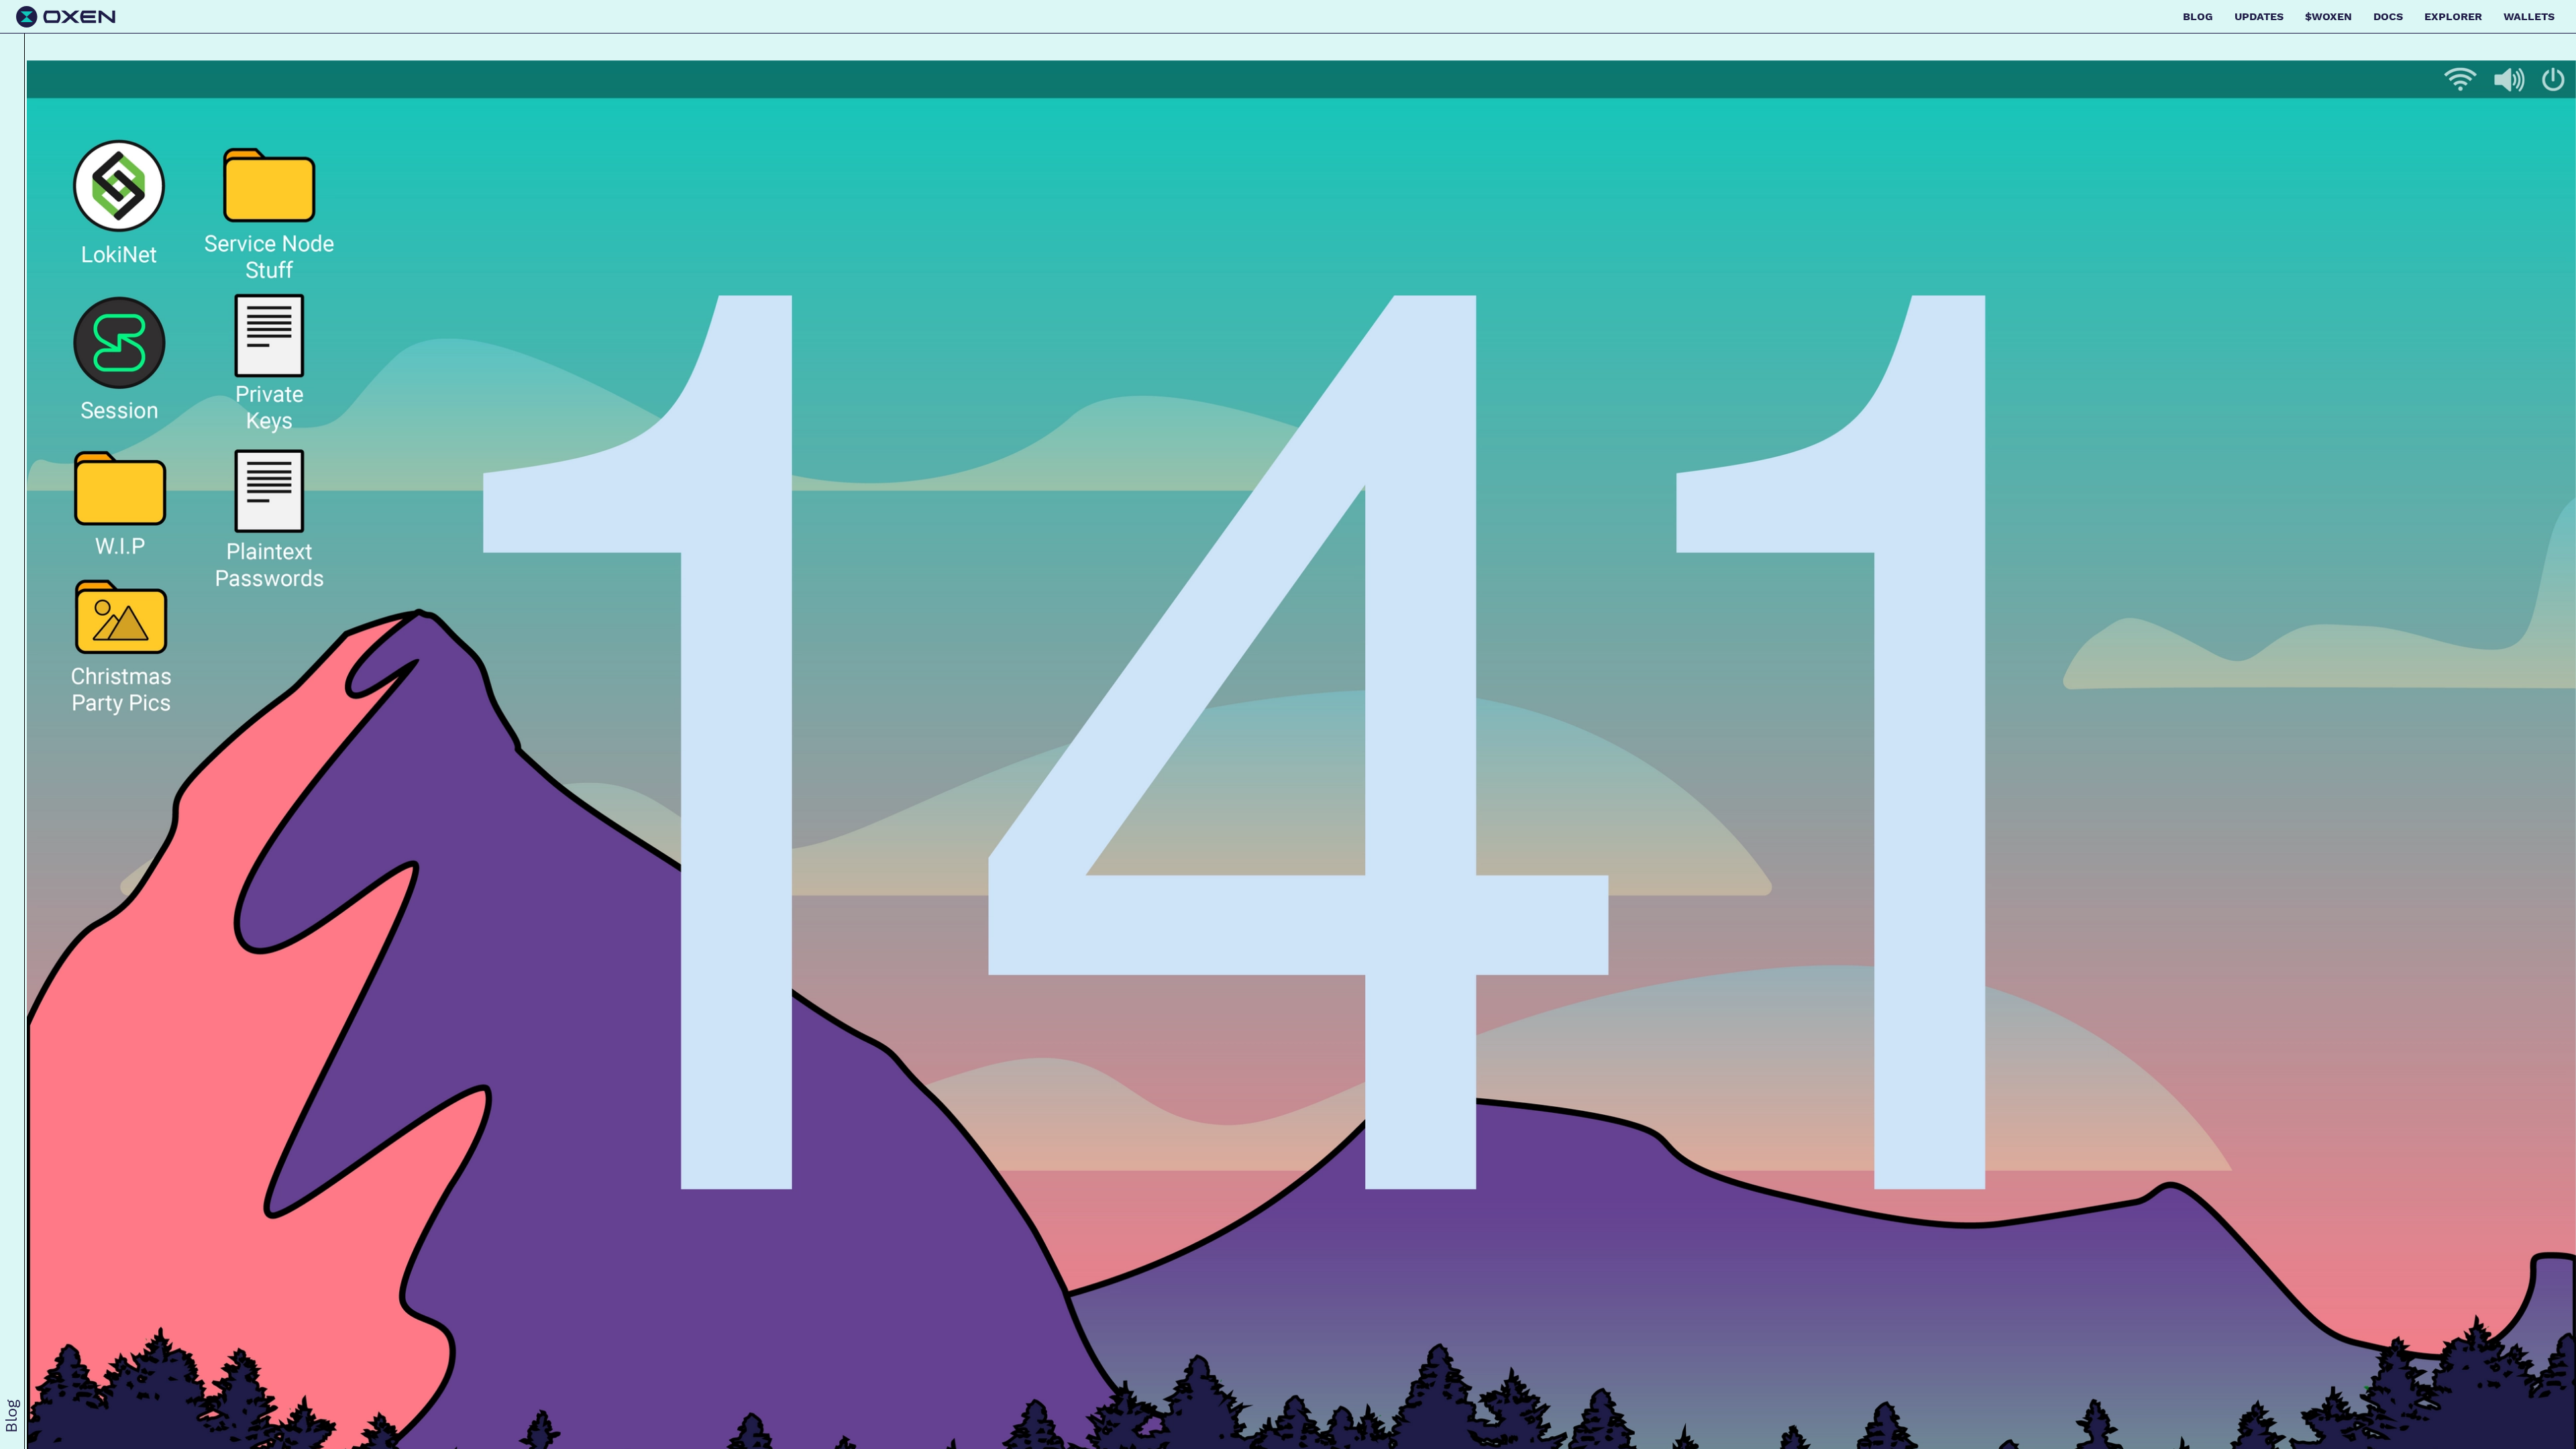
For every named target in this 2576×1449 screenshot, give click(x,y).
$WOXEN (2328, 16)
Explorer (2453, 16)
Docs (2388, 16)
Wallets (2529, 16)
